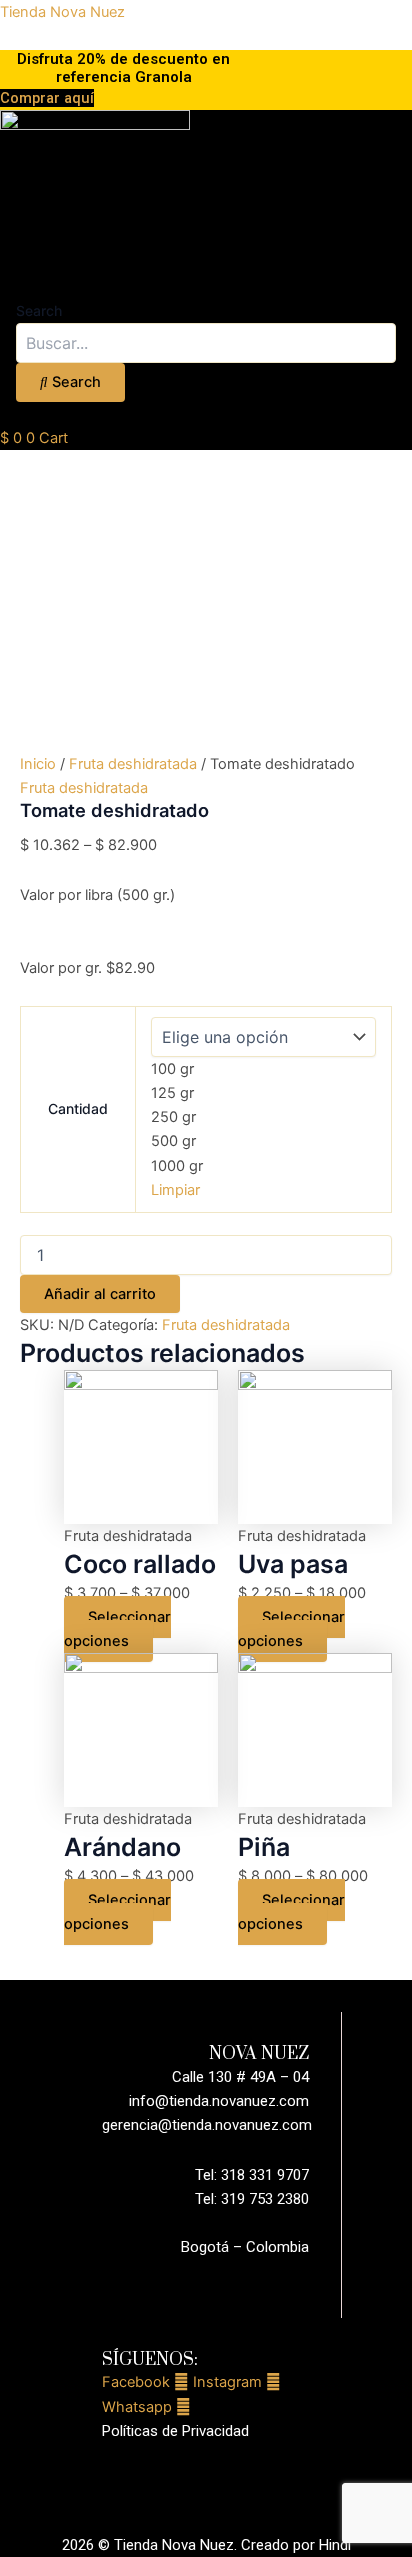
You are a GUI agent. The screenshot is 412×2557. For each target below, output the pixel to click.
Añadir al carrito (100, 1294)
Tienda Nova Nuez (62, 12)
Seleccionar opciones (117, 1629)
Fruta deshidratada (133, 764)
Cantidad (78, 1108)
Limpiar (175, 1190)
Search (39, 310)
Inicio (38, 764)
